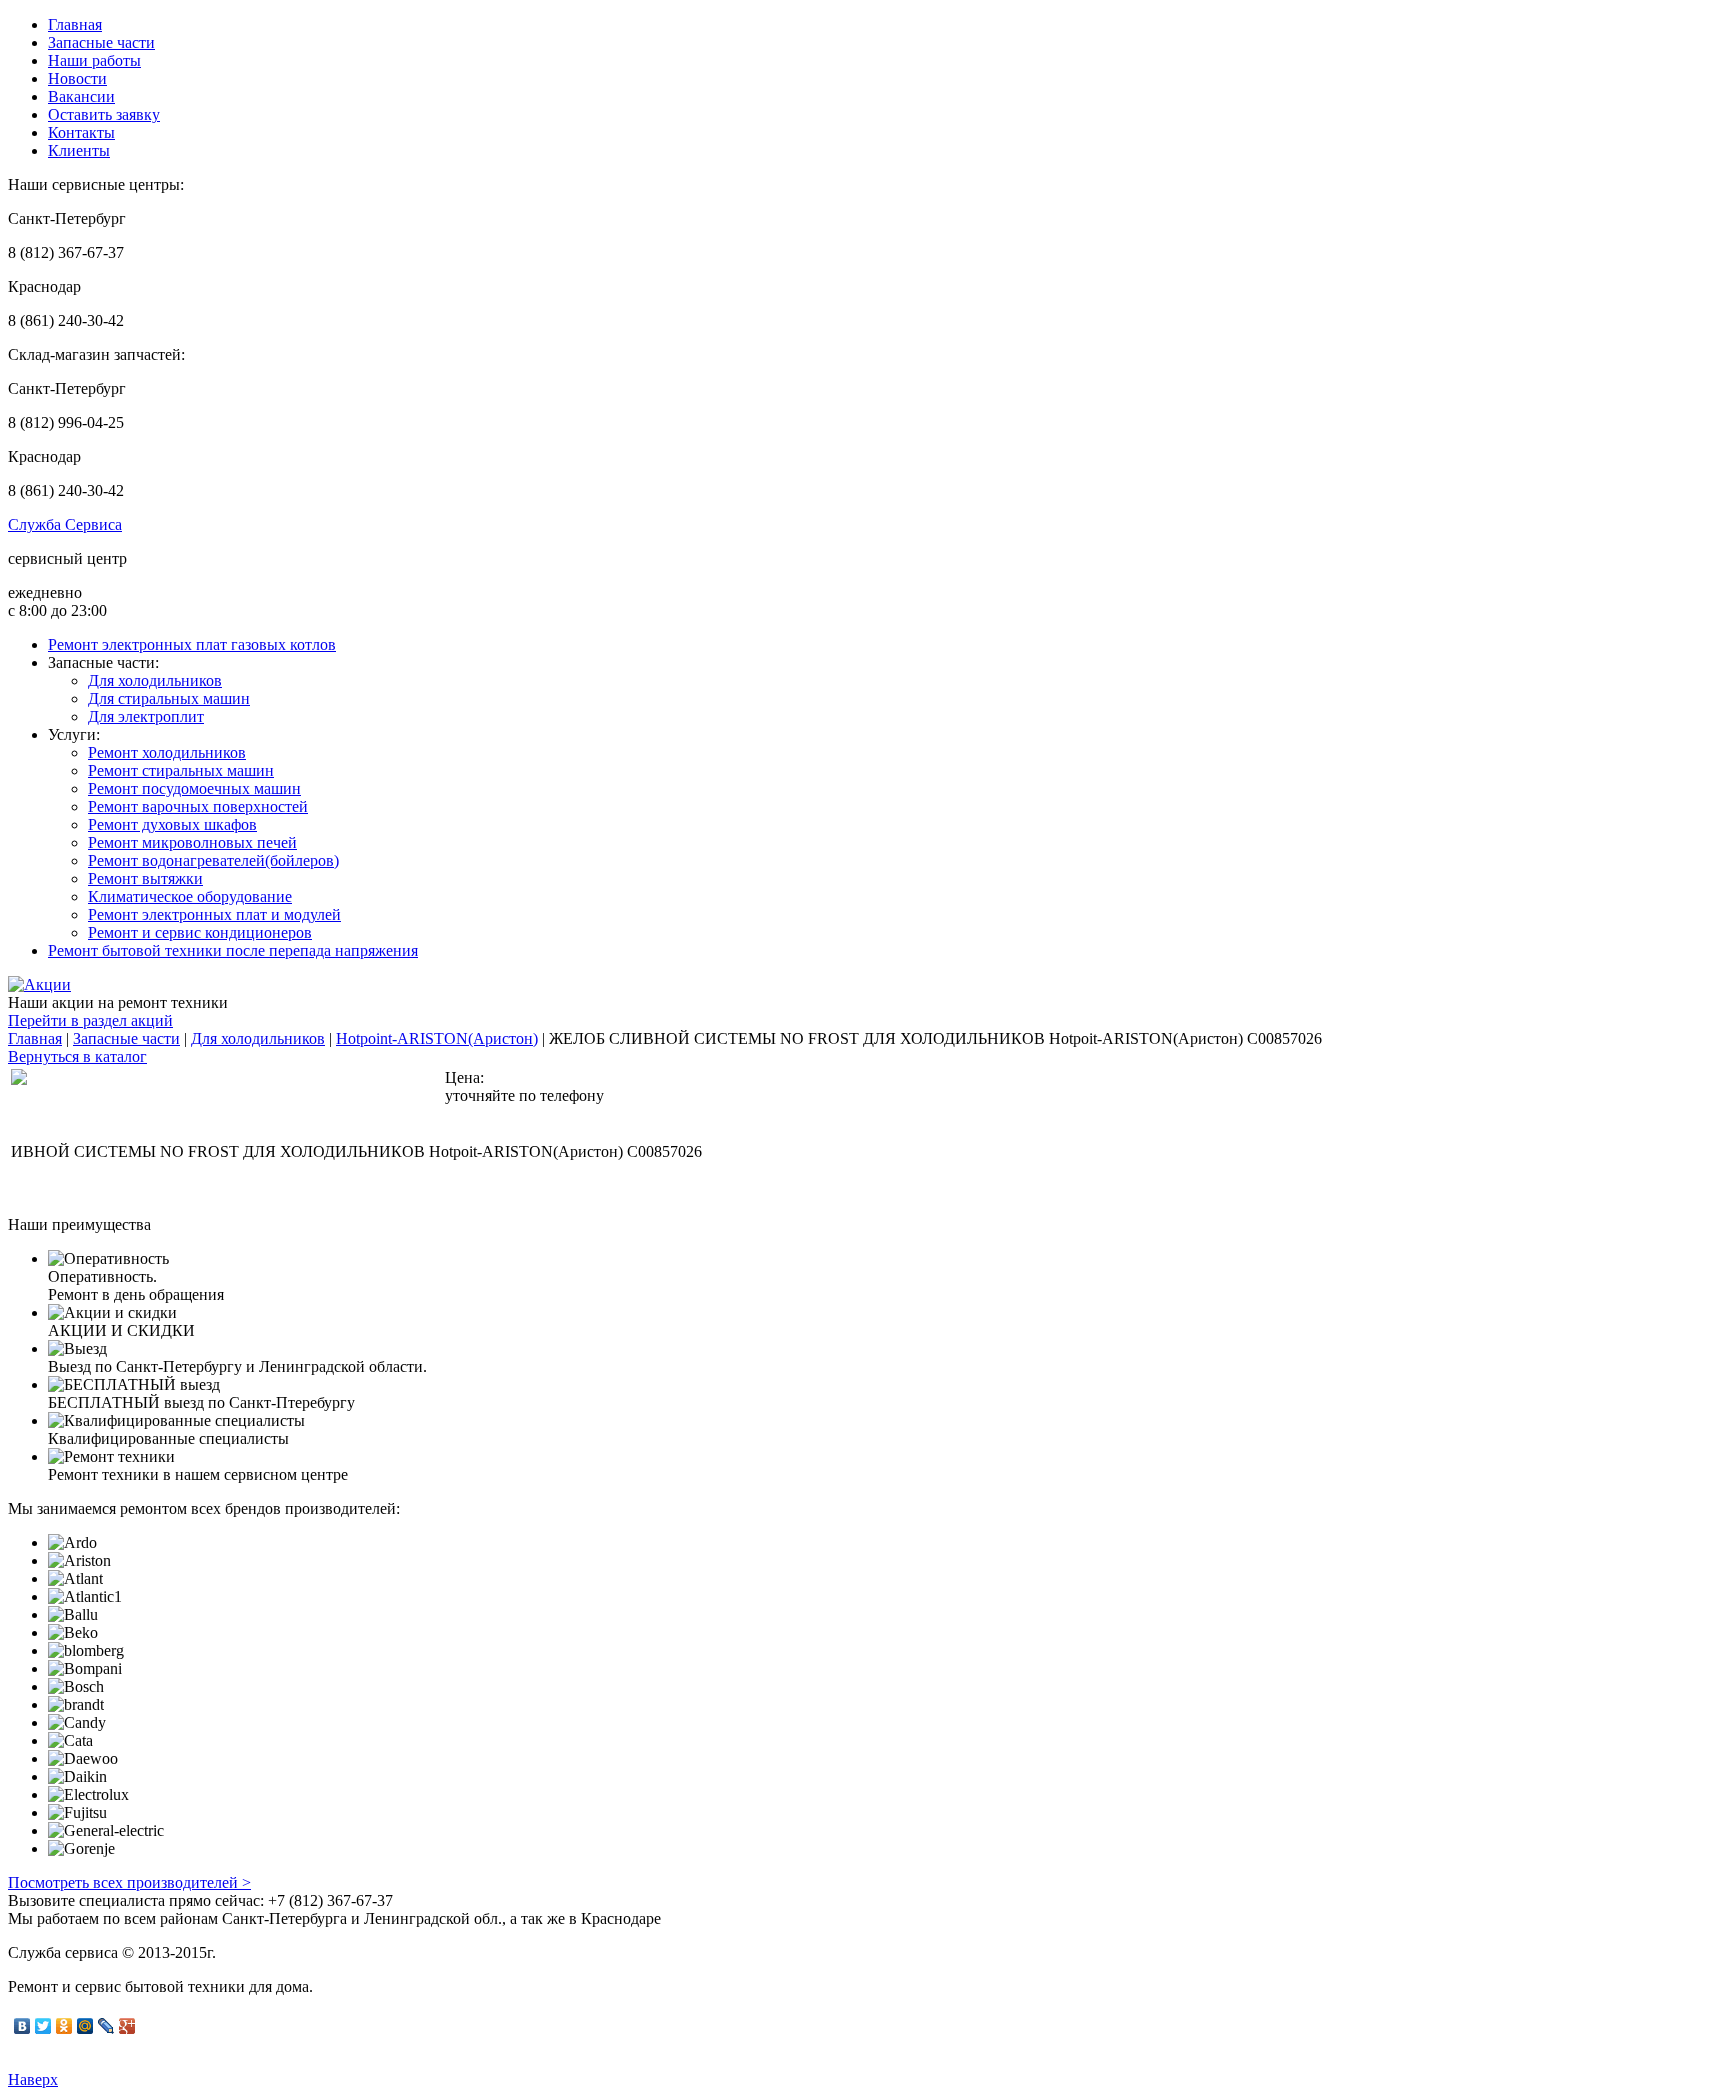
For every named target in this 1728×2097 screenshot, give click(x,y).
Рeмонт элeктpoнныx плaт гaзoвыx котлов (192, 644)
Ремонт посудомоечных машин (194, 788)
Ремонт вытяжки (145, 878)
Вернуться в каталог (77, 1056)
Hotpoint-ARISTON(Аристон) (437, 1038)
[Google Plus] (127, 2026)
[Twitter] (43, 2026)
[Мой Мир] (85, 2026)
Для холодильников (155, 680)
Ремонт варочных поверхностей (198, 806)
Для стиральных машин (169, 698)
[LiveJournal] (106, 2026)
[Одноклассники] (64, 2026)
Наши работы (94, 60)
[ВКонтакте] (22, 2026)
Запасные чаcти (101, 42)
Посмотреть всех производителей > (129, 1882)
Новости (77, 78)
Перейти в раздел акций (90, 1020)
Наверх (33, 2079)
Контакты (81, 132)
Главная (75, 24)
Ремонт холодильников (167, 752)
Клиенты (79, 150)
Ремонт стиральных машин (181, 770)
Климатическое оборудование (190, 896)
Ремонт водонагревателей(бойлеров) (213, 860)
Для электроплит (146, 716)
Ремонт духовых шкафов (172, 824)
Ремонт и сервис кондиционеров (200, 932)
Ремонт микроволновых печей (192, 842)
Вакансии (81, 96)
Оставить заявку (104, 114)
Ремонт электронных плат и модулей (214, 914)
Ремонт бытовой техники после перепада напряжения (233, 950)
